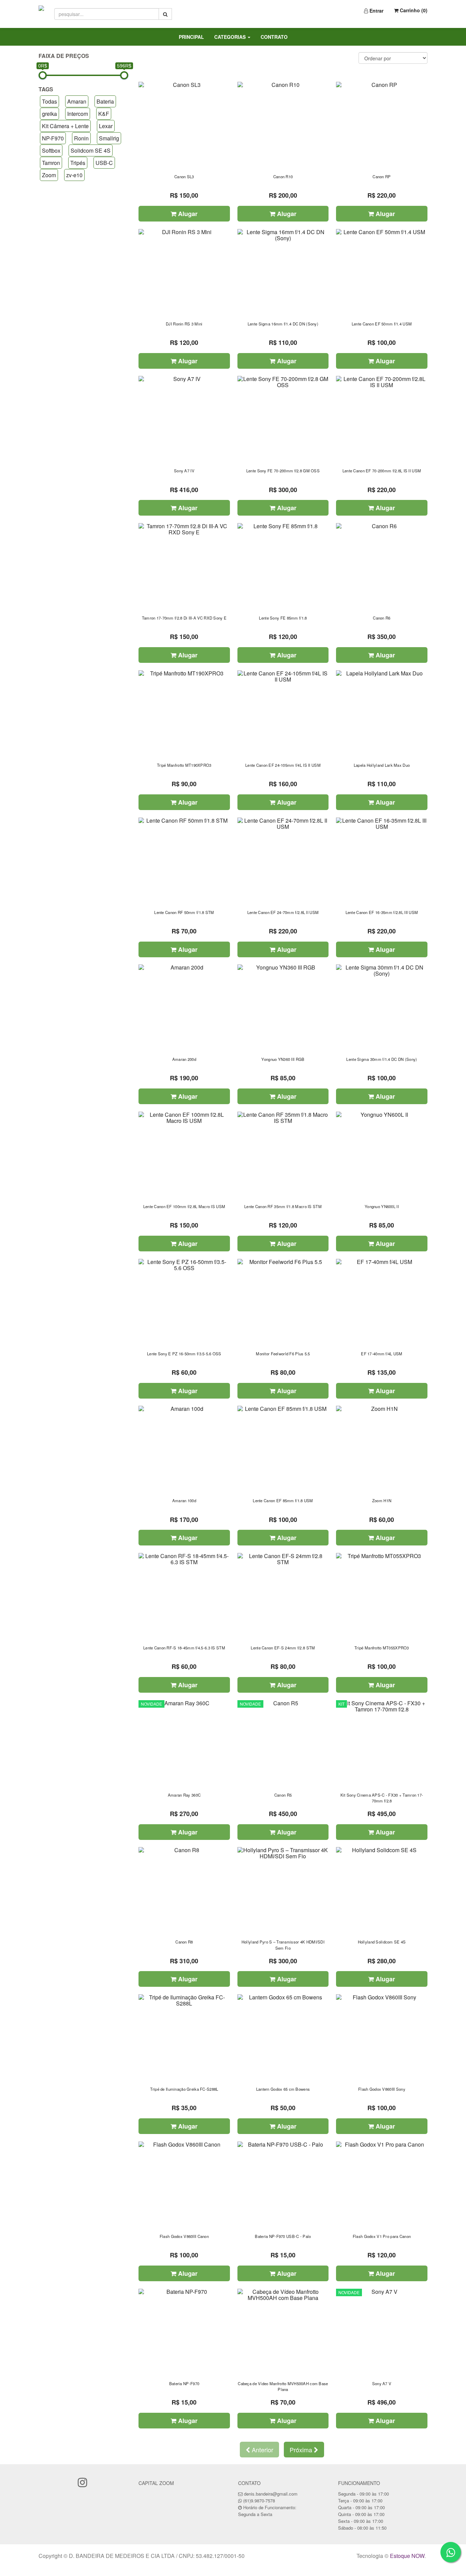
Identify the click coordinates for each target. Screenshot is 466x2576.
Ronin (81, 138)
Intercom (78, 114)
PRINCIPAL (191, 37)
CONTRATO (274, 37)
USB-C (104, 163)
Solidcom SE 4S (91, 150)
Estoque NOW (407, 2556)
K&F (104, 114)
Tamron (51, 163)
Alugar (187, 214)
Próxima (302, 2450)
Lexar (106, 126)
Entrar (376, 11)
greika (49, 114)
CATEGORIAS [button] (231, 37)
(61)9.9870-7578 (259, 2501)
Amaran (77, 101)
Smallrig (109, 138)
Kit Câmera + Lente (65, 126)
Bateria (105, 101)
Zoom (49, 175)
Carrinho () (413, 10)
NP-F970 (53, 138)
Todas (49, 101)
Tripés (78, 163)
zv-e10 (74, 175)
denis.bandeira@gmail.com (271, 2494)
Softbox (51, 150)
